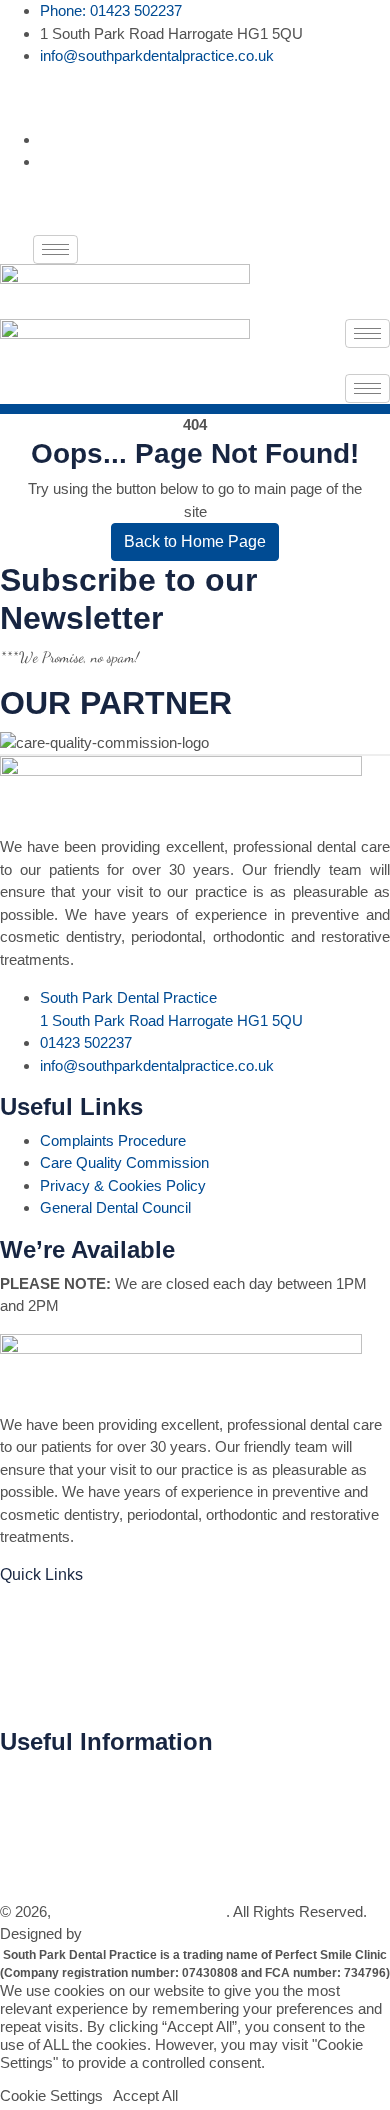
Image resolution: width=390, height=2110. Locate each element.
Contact (27, 1696)
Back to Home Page (195, 541)
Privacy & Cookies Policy (123, 1185)
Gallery (25, 1636)
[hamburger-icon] (55, 249)
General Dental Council (115, 1207)
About (21, 1666)
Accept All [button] (145, 2096)
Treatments (39, 1606)
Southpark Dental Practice (140, 1911)
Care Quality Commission (124, 1162)
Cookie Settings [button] (51, 2096)
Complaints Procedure (113, 1140)
